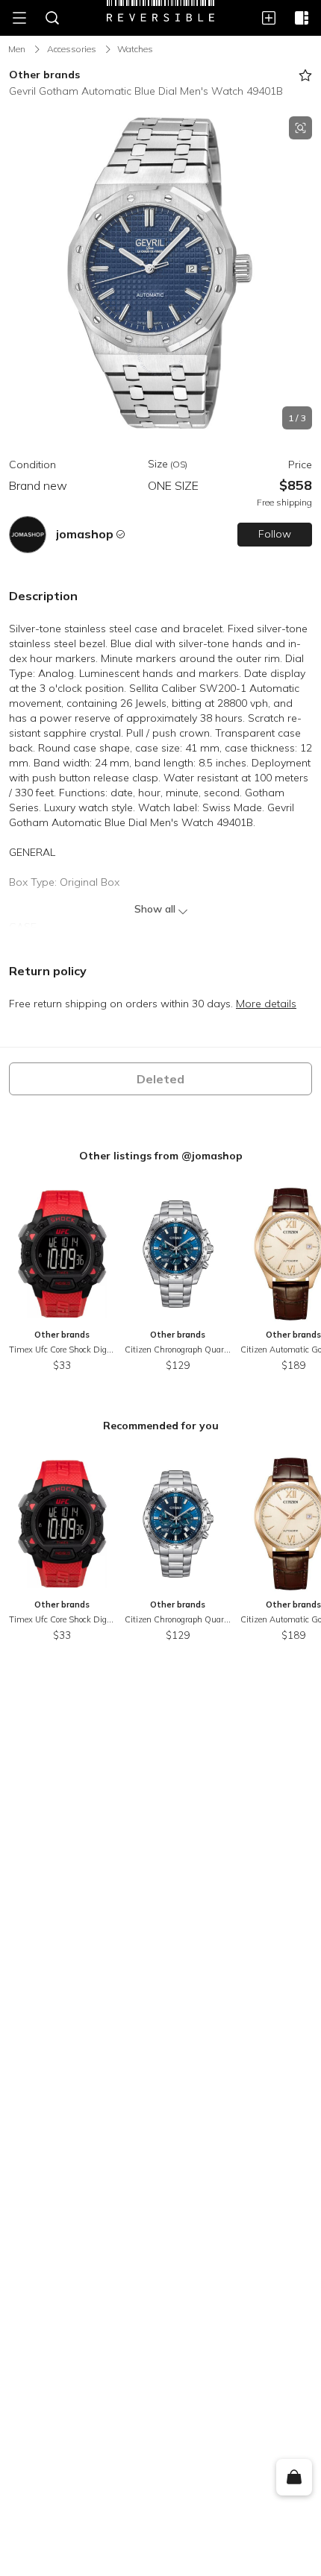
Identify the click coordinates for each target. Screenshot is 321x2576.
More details (266, 1004)
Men (17, 49)
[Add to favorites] (305, 75)
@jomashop (212, 1156)
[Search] (52, 18)
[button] (160, 273)
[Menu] (19, 18)
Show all (155, 909)
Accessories (72, 49)
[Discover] (302, 18)
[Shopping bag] (294, 2478)
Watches (135, 49)
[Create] (269, 18)
